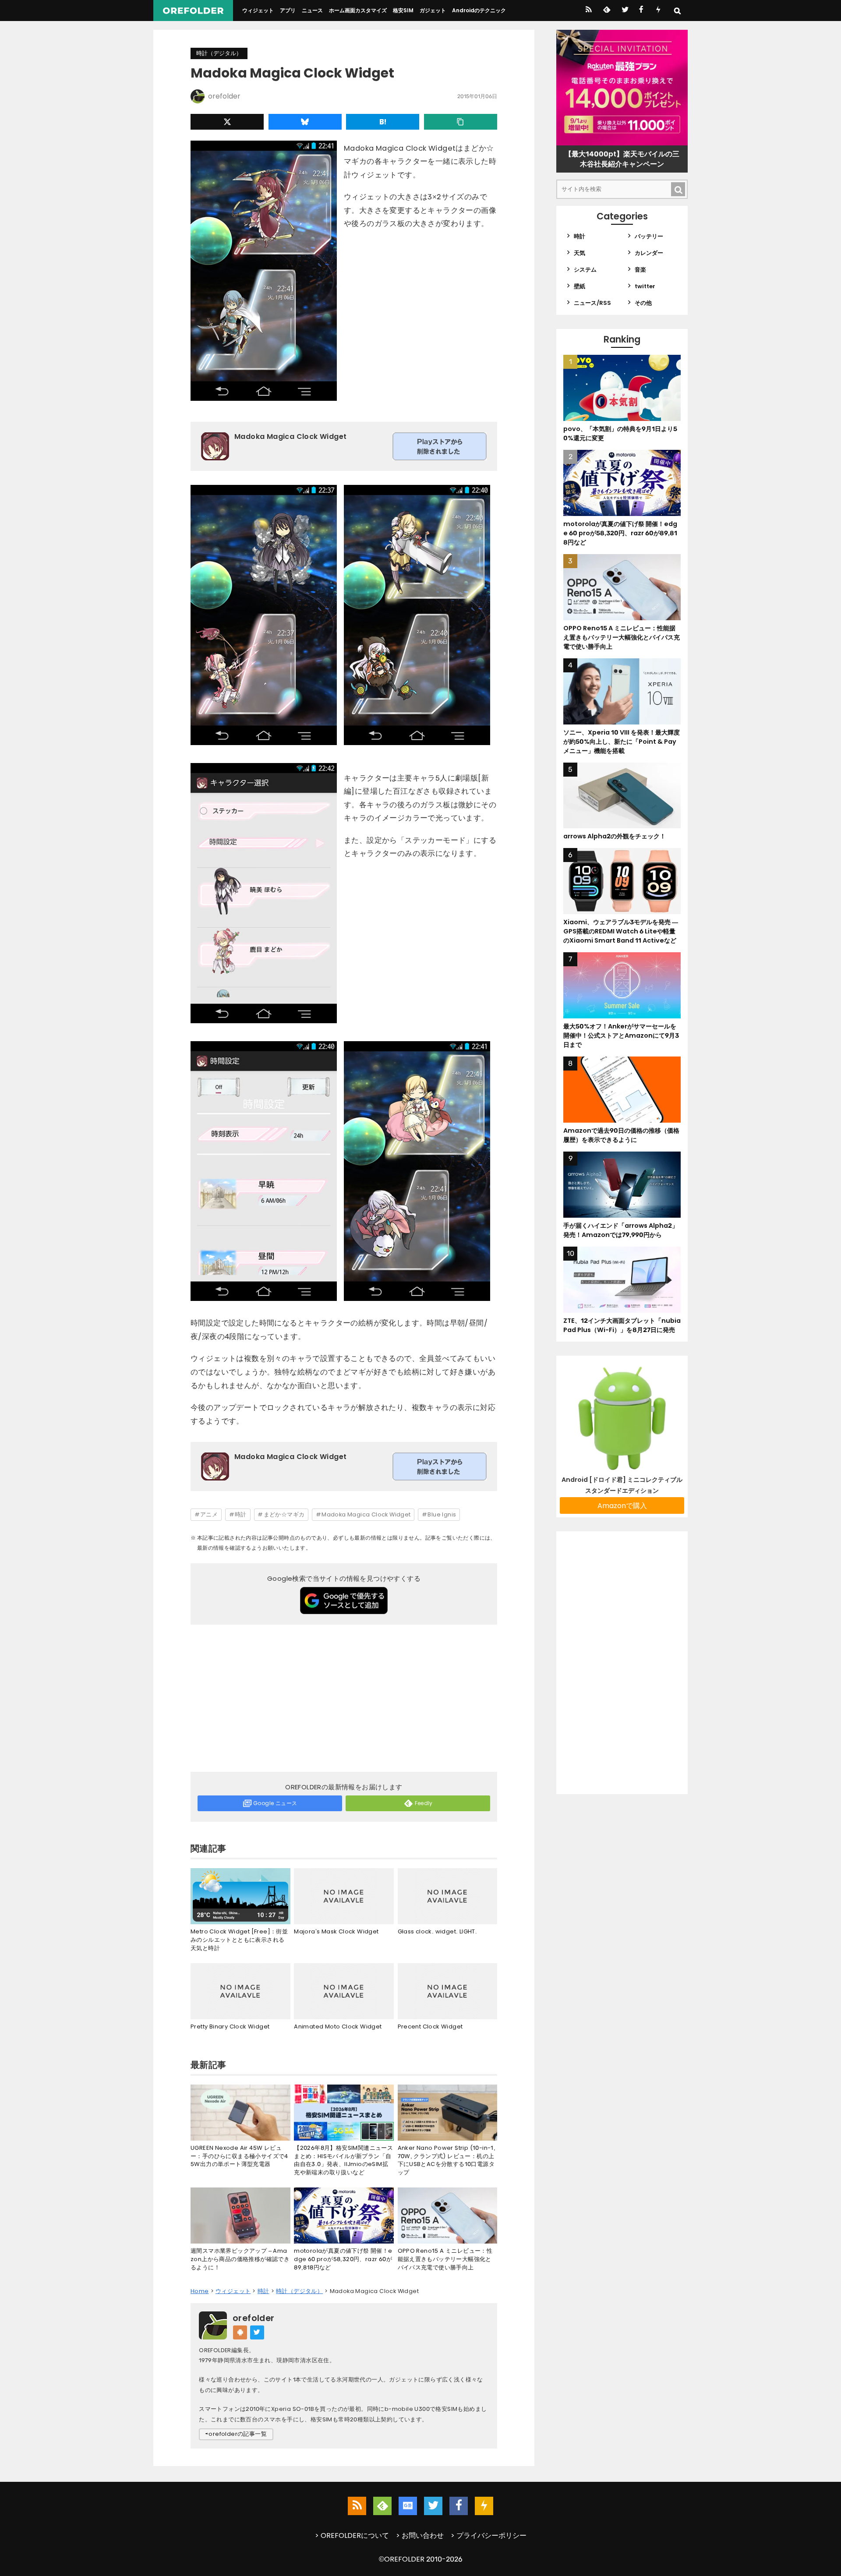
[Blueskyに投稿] (305, 122)
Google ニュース (275, 1803)
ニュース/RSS (592, 303)
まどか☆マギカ (284, 1514)
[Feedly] (606, 11)
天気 (580, 253)
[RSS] (588, 11)
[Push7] (658, 11)
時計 (241, 1514)
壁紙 (580, 286)
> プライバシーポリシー (489, 2535)
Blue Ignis (442, 1514)
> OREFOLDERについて (352, 2535)
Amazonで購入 (622, 1506)
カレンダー (649, 253)
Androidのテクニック (479, 10)
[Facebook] (641, 11)
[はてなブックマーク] (383, 122)
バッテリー (649, 236)
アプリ (288, 10)
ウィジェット (258, 10)
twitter (645, 286)
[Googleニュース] (408, 2506)
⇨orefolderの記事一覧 (236, 2434)
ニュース (312, 10)
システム (585, 270)
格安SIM (403, 10)
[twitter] (624, 11)
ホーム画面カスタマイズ (358, 10)
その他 (643, 303)
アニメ (209, 1514)
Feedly (424, 1803)
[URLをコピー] (461, 122)
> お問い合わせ (420, 2535)
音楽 (640, 270)
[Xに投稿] (227, 122)
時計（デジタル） (219, 53)
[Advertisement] (344, 1700)
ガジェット (433, 10)
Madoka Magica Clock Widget (366, 1514)
